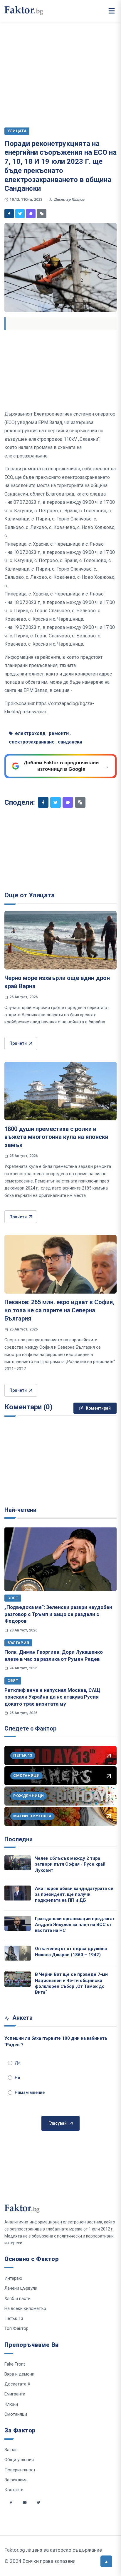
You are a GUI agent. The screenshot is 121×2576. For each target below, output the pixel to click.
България (18, 1643)
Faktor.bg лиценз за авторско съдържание (53, 2550)
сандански (70, 742)
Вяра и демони (19, 2374)
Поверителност (20, 2470)
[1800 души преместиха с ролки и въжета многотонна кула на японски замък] (60, 1091)
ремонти (59, 733)
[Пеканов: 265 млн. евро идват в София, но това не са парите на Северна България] (60, 1264)
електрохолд (30, 733)
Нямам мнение (30, 2092)
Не (17, 2078)
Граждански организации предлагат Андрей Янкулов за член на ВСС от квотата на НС (75, 1925)
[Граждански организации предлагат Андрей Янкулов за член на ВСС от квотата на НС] (18, 1923)
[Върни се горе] (106, 2561)
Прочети (18, 1043)
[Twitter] (20, 214)
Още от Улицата (30, 895)
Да (18, 2063)
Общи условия (19, 2460)
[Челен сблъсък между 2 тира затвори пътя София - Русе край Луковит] (18, 1863)
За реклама (16, 2480)
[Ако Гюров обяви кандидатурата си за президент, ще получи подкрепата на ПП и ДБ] (18, 1893)
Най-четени (20, 1510)
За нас (11, 2450)
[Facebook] (9, 214)
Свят (13, 1598)
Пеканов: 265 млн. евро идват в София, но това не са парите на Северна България (59, 1310)
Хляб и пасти (17, 2298)
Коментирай (98, 1408)
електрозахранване (32, 742)
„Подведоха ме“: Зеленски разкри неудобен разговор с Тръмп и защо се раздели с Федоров (58, 1614)
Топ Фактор (16, 2328)
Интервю (13, 2278)
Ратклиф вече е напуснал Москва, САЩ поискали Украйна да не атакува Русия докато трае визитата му (52, 1697)
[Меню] (112, 11)
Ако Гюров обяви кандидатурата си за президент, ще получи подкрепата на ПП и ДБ (74, 1894)
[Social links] (11, 2502)
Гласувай (58, 2123)
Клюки (11, 2404)
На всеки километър (25, 2308)
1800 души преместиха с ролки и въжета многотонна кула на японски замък (56, 1137)
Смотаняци (16, 2414)
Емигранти (15, 2394)
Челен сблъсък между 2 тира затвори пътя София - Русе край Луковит (70, 1864)
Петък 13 (14, 2318)
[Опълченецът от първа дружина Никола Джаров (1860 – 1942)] (18, 1953)
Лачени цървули (21, 2288)
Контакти (14, 2490)
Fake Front (15, 2364)
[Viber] (31, 214)
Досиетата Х (17, 2384)
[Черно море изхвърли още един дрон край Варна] (60, 940)
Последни (19, 1839)
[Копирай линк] (42, 214)
